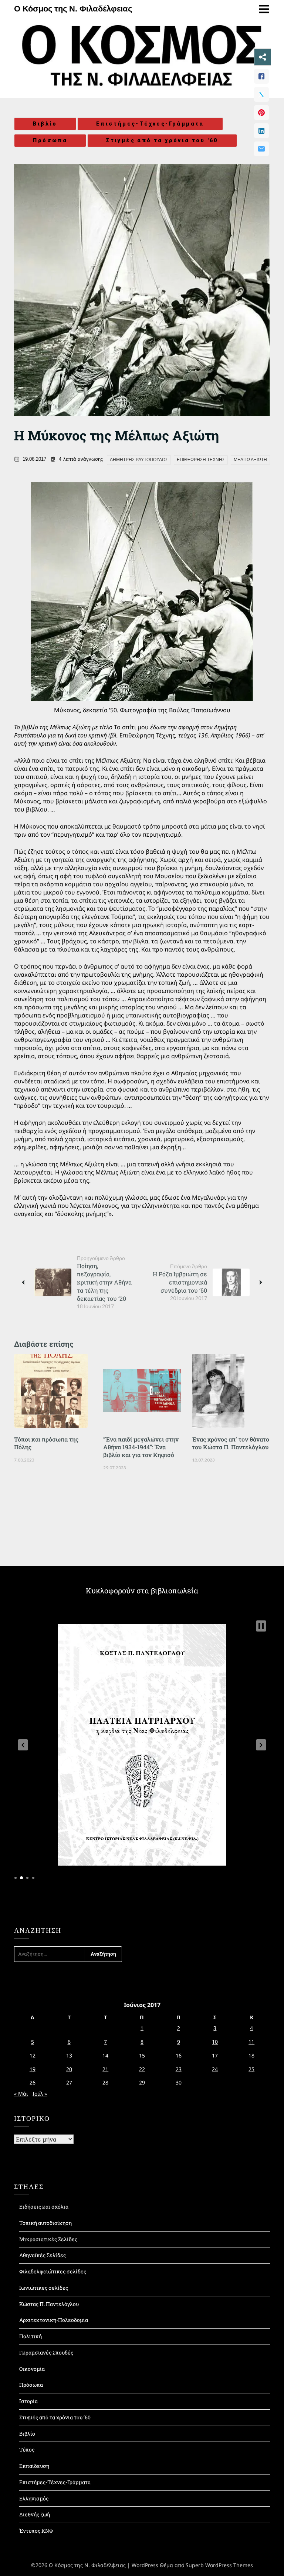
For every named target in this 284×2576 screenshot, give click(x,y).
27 (69, 2082)
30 (179, 2082)
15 (142, 2055)
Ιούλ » (40, 2094)
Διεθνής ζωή (35, 2514)
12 (33, 2055)
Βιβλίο (45, 124)
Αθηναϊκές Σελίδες (43, 2255)
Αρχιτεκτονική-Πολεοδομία (54, 2320)
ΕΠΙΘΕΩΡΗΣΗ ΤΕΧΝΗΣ (201, 460)
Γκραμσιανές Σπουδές (46, 2352)
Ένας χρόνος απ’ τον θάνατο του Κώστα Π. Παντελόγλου (231, 1443)
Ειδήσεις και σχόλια (44, 2207)
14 (105, 2055)
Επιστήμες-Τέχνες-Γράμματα (150, 124)
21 (105, 2069)
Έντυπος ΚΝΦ (36, 2531)
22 (142, 2069)
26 (33, 2082)
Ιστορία (28, 2401)
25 (251, 2069)
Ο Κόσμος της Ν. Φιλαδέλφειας (73, 9)
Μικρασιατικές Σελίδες (48, 2239)
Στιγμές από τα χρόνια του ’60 (55, 2417)
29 (142, 2082)
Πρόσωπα (50, 140)
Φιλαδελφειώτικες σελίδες (53, 2271)
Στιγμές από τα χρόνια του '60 (162, 140)
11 (251, 2042)
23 (179, 2069)
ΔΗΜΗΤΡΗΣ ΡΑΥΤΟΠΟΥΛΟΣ (139, 460)
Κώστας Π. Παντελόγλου (49, 2304)
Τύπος (27, 2450)
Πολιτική (31, 2336)
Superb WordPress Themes (219, 2565)
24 (215, 2069)
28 (105, 2082)
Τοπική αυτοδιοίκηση (45, 2223)
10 (215, 2042)
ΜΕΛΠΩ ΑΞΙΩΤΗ (250, 460)
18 (251, 2055)
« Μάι (21, 2094)
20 (69, 2069)
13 (69, 2055)
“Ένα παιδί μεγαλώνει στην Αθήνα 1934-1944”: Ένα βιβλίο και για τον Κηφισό (141, 1447)
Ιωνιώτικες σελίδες (44, 2288)
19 (33, 2069)
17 (215, 2055)
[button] (23, 1745)
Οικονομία (32, 2369)
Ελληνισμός (34, 2498)
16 (179, 2055)
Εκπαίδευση (34, 2466)
